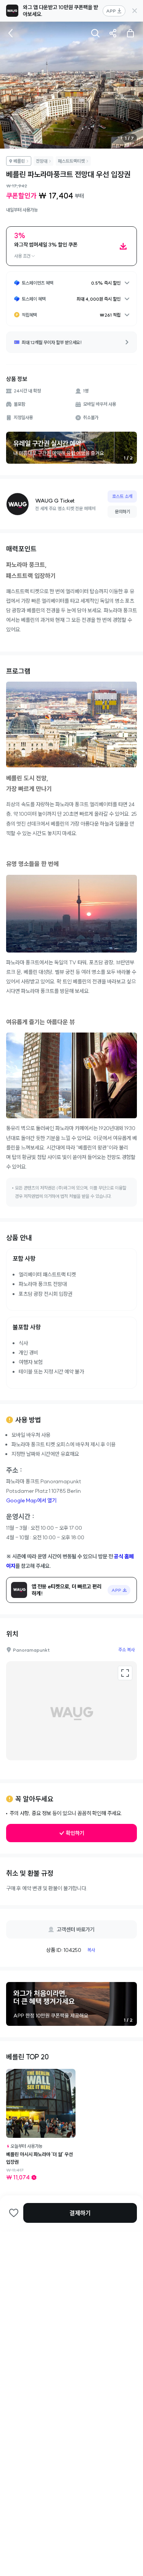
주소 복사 (126, 1650)
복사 (91, 1950)
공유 (113, 33)
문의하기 (122, 512)
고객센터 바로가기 (76, 1929)
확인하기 (75, 1833)
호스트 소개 (122, 496)
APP (111, 11)
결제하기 (80, 2213)
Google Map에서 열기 (31, 1500)
